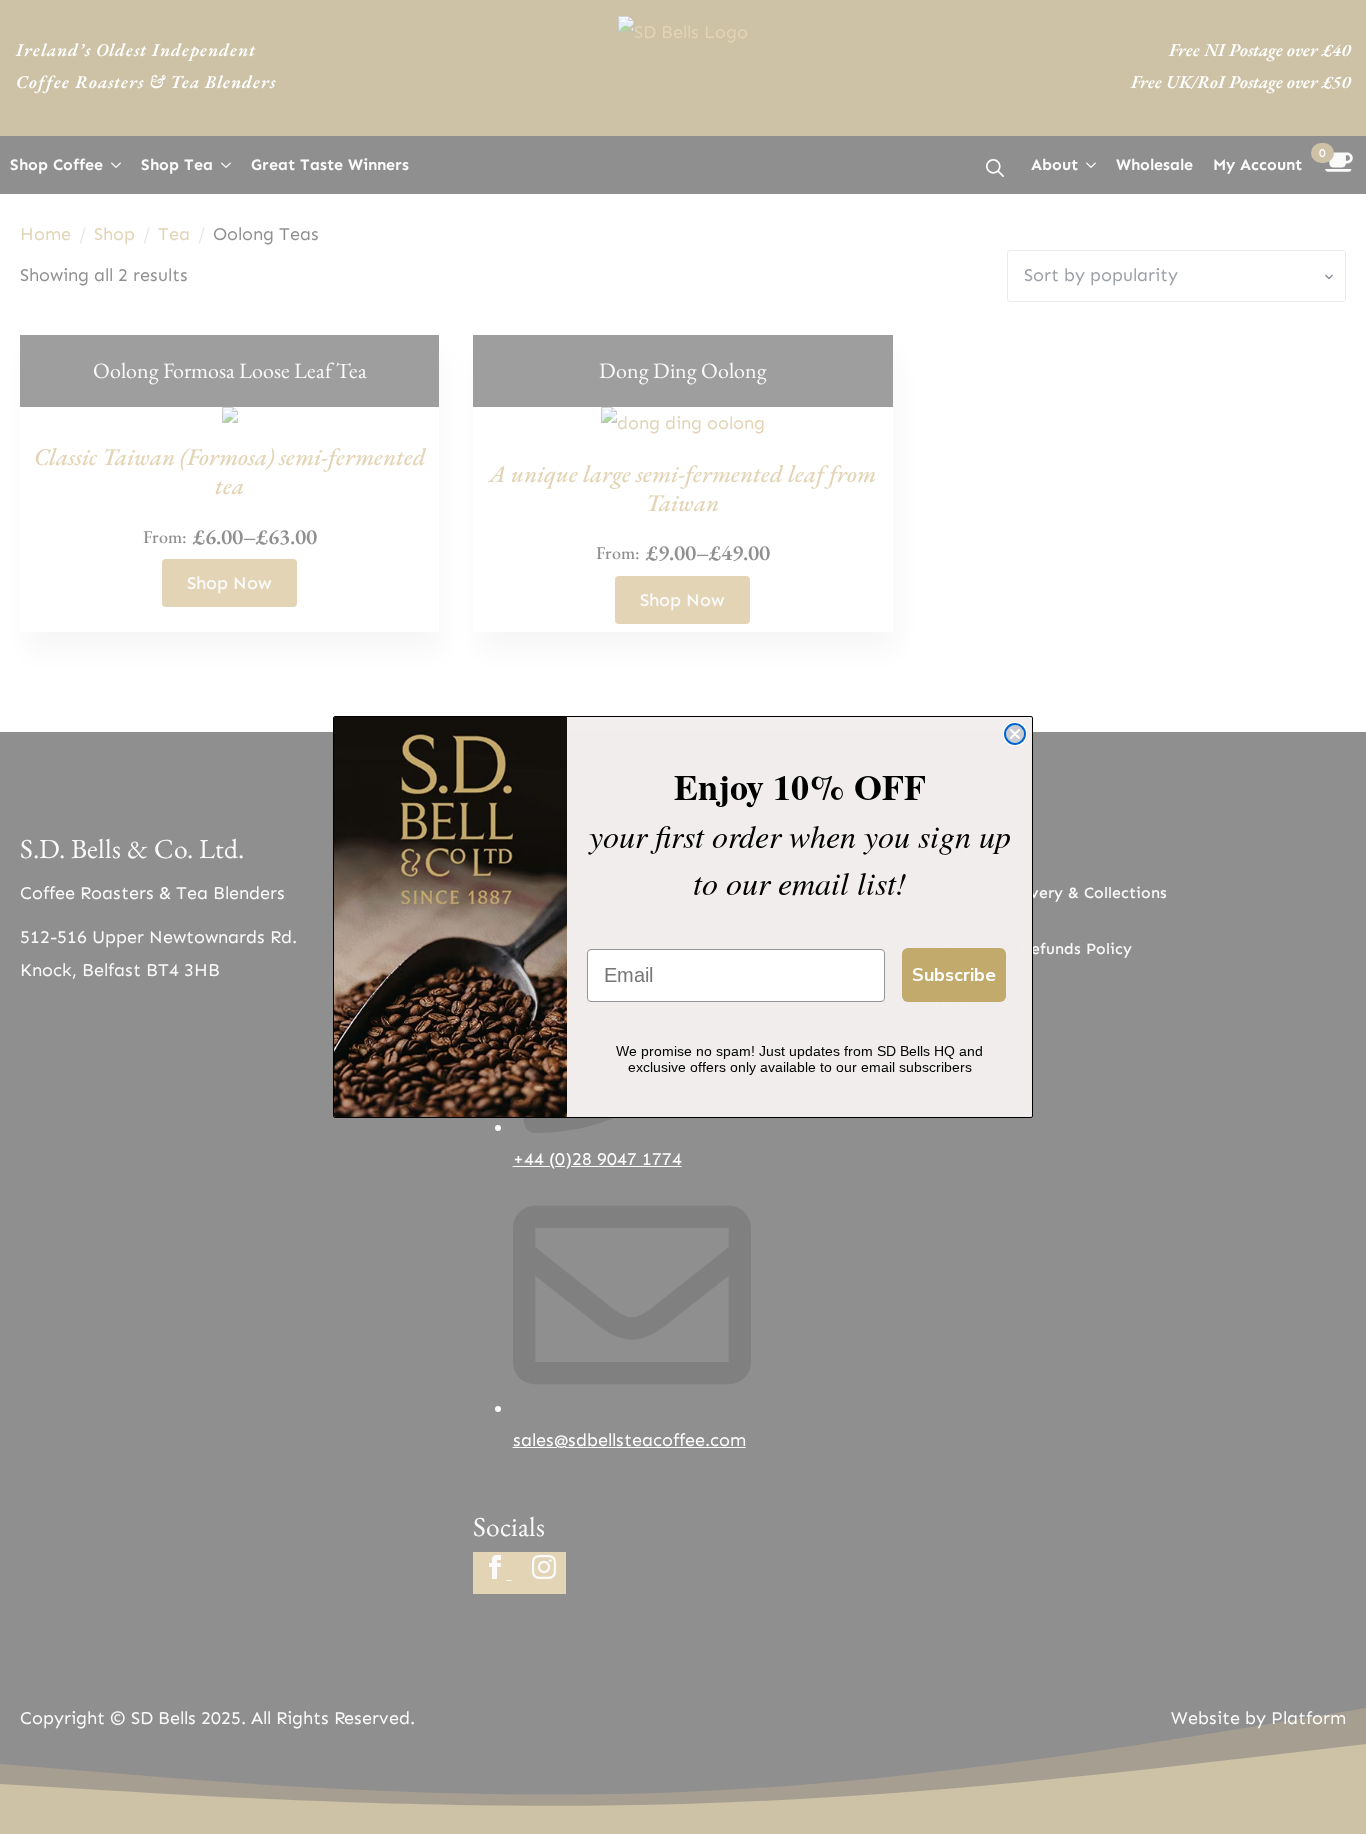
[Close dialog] (1015, 734)
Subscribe (954, 975)
